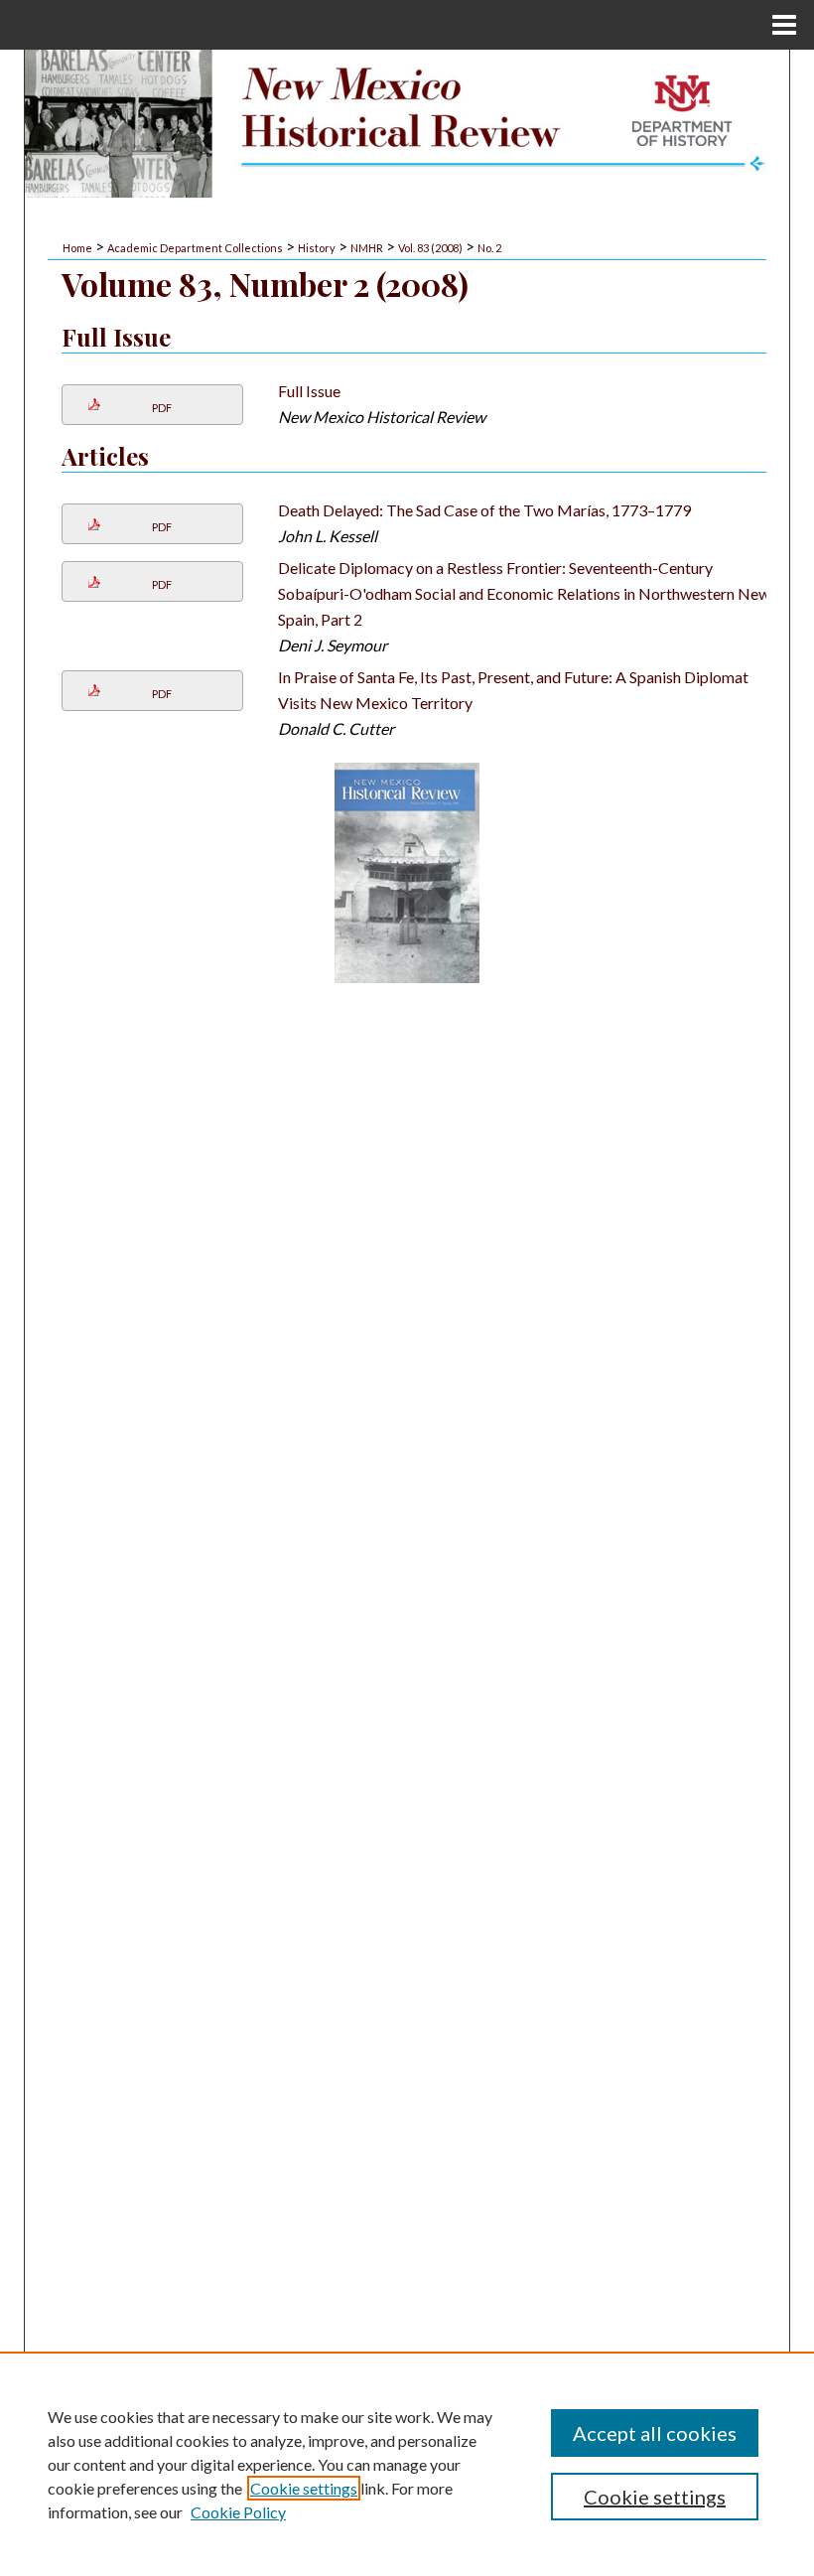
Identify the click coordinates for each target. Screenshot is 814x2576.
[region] (407, 2464)
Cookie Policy (238, 2512)
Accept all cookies (655, 2433)
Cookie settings (304, 2488)
